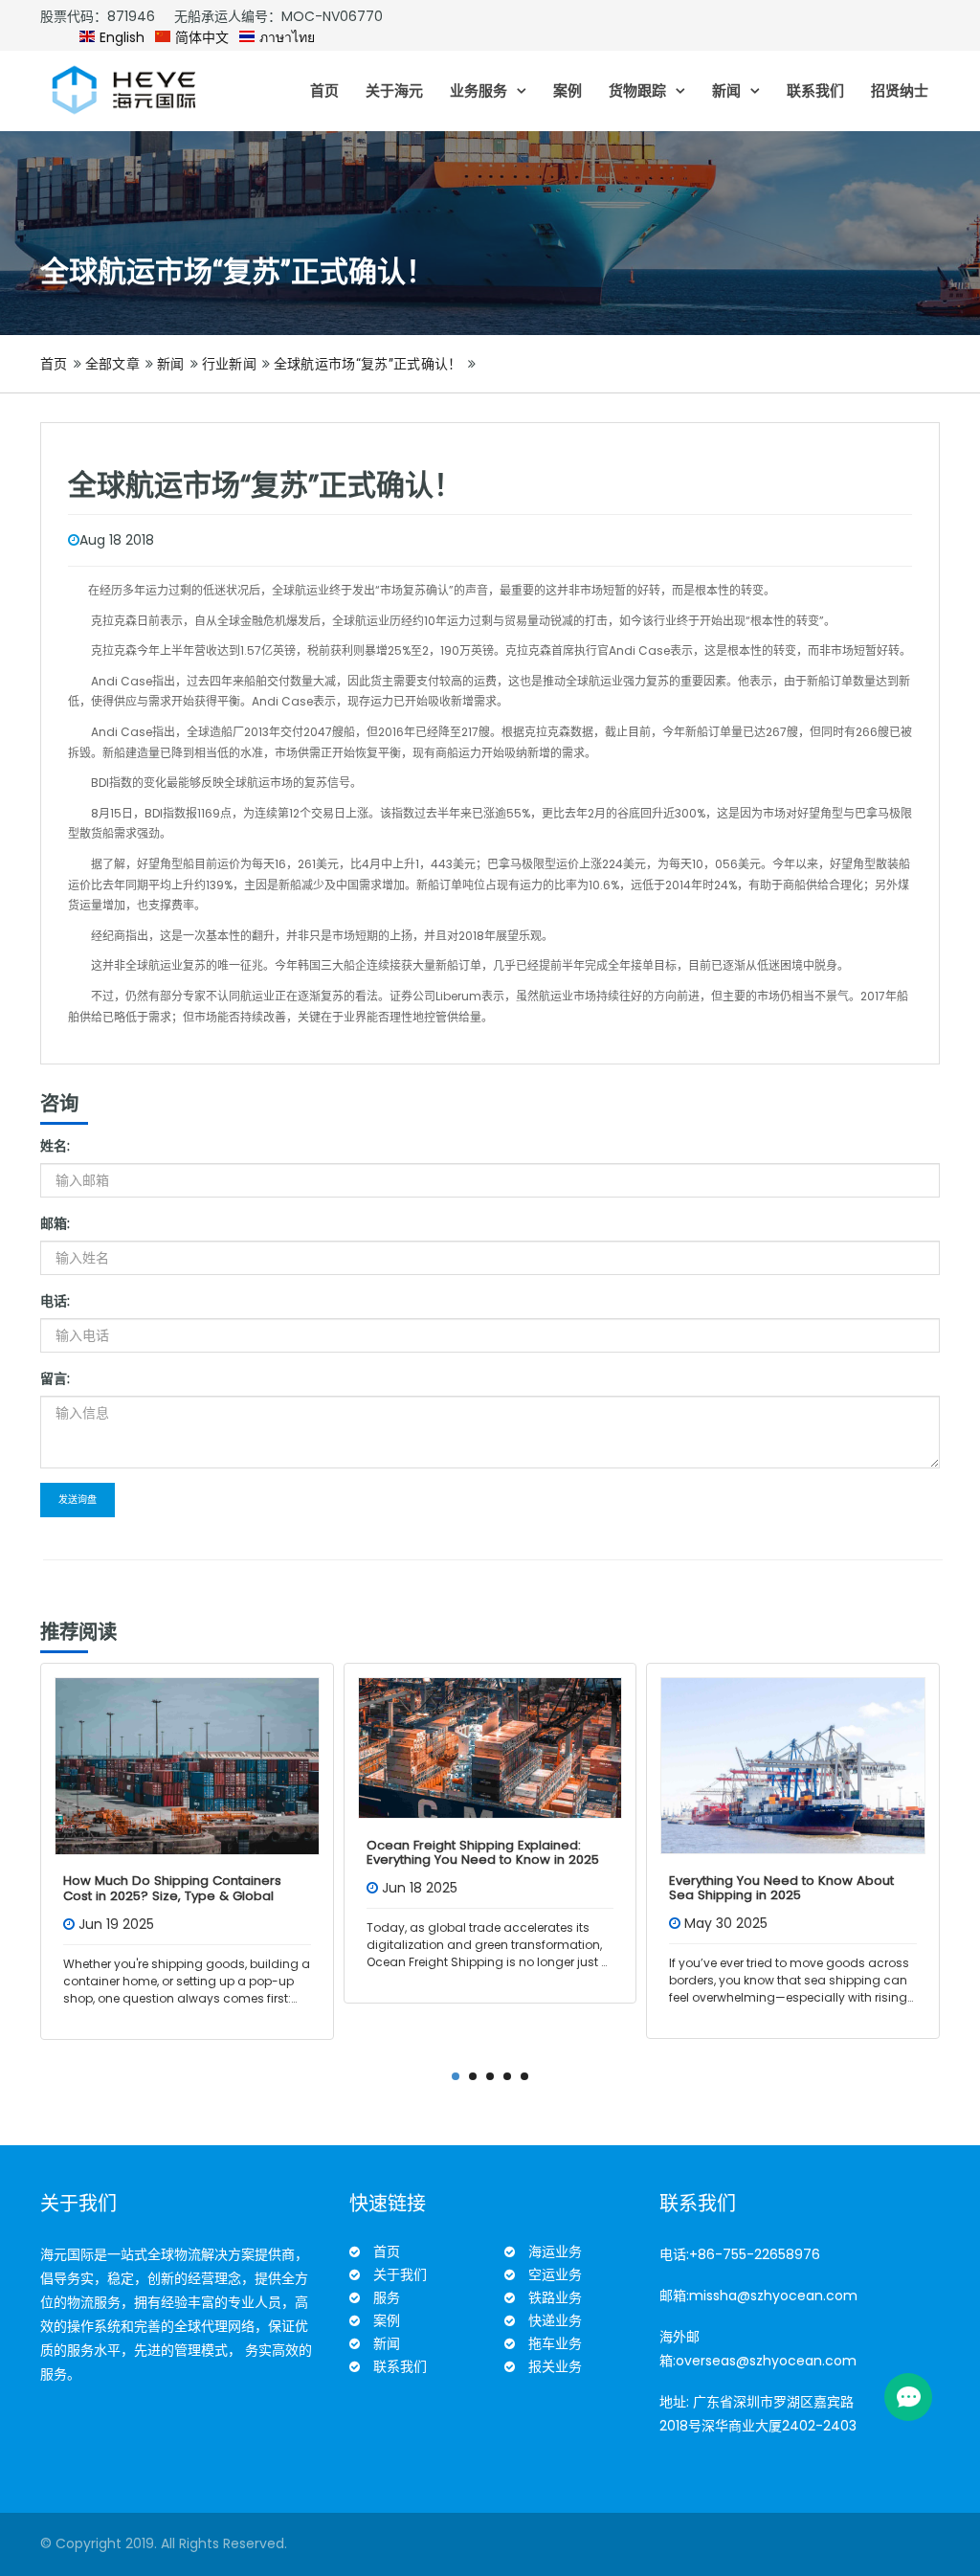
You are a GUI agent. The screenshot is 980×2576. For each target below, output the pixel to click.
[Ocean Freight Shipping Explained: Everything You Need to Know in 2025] (187, 1748)
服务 (387, 2297)
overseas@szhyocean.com (766, 2361)
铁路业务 (555, 2297)
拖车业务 (555, 2343)
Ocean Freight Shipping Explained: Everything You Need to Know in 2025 (179, 1853)
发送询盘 (78, 1500)
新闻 (726, 90)
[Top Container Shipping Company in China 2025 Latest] (793, 1766)
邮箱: (55, 1223)
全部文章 (112, 364)
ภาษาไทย (285, 37)
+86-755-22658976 (755, 2254)
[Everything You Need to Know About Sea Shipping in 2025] (490, 1766)
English (120, 37)
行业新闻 (229, 364)
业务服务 (479, 90)
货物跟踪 (637, 90)
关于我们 (400, 2274)
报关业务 (555, 2366)
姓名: (55, 1146)
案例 (568, 90)
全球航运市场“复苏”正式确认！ (368, 364)
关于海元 (394, 90)
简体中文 (200, 37)
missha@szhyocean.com (773, 2296)
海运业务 (555, 2251)
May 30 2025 (423, 1923)
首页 (324, 90)
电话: (55, 1301)
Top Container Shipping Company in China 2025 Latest (783, 1888)
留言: (55, 1378)
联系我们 (815, 90)
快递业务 (555, 2320)
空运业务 (555, 2274)
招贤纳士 (900, 90)
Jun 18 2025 (116, 1888)
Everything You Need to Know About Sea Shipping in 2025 (479, 1888)
